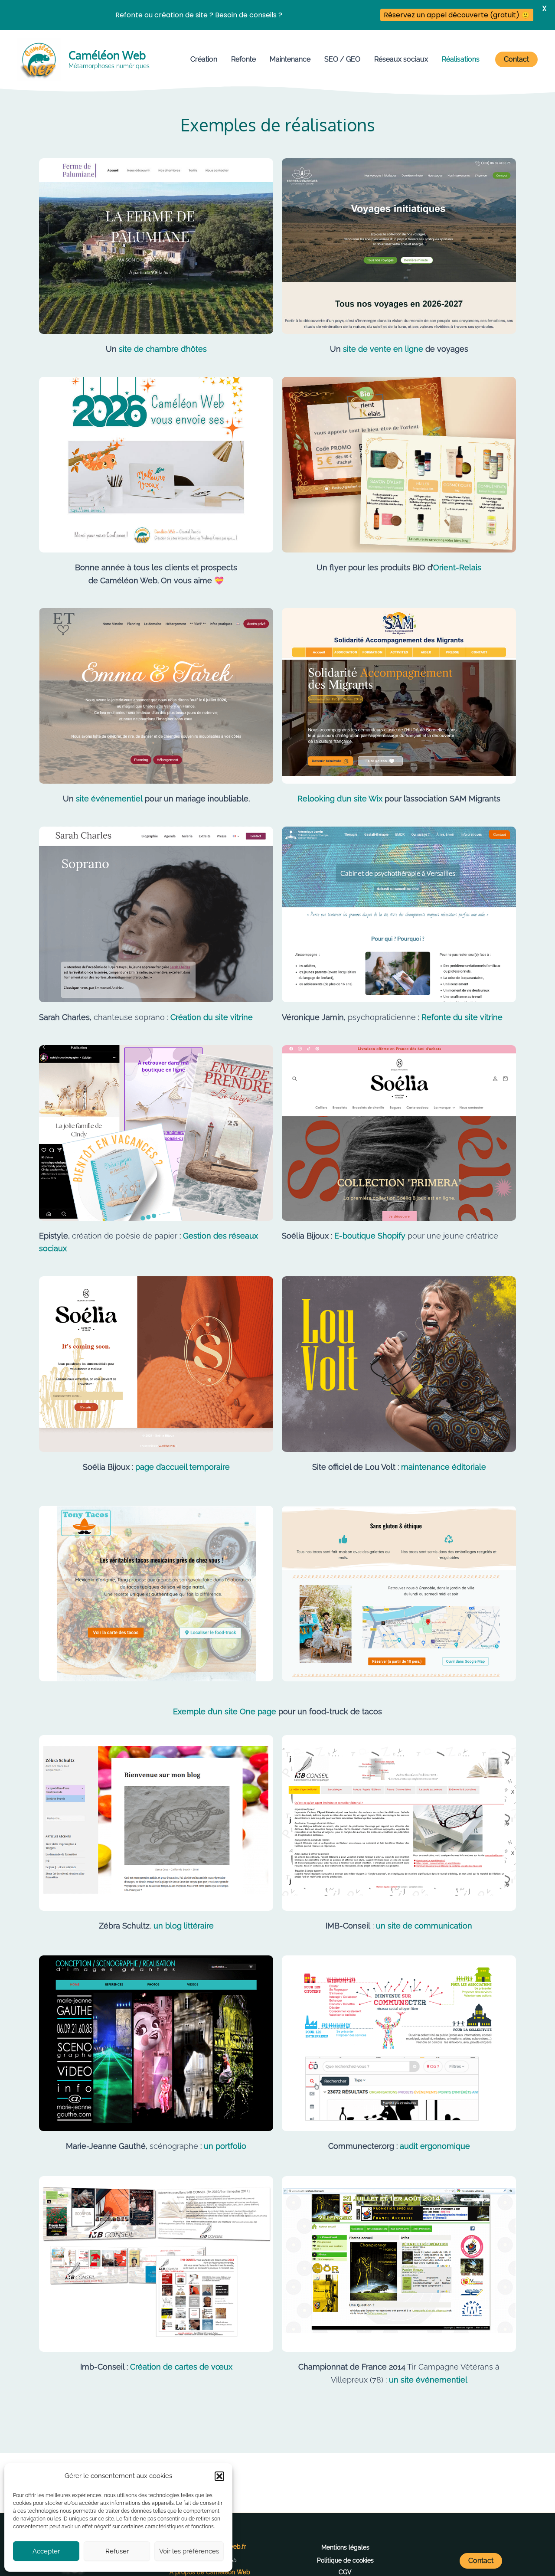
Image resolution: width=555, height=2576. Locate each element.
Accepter (46, 2551)
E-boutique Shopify (370, 1236)
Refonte (243, 59)
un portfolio (225, 2146)
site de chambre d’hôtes (162, 349)
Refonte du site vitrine (462, 1017)
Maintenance (290, 59)
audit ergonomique (435, 2146)
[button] (219, 2476)
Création (204, 59)
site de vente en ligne (383, 349)
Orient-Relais (457, 567)
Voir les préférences (189, 2551)
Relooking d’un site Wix (340, 799)
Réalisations (461, 59)
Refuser (117, 2551)
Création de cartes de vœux (181, 2367)
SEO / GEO (342, 59)
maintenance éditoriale (444, 1467)
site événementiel (108, 799)
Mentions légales (345, 2547)
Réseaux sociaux (401, 59)
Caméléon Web (107, 55)
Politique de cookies (345, 2560)
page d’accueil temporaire (183, 1467)
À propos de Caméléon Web (210, 2572)
